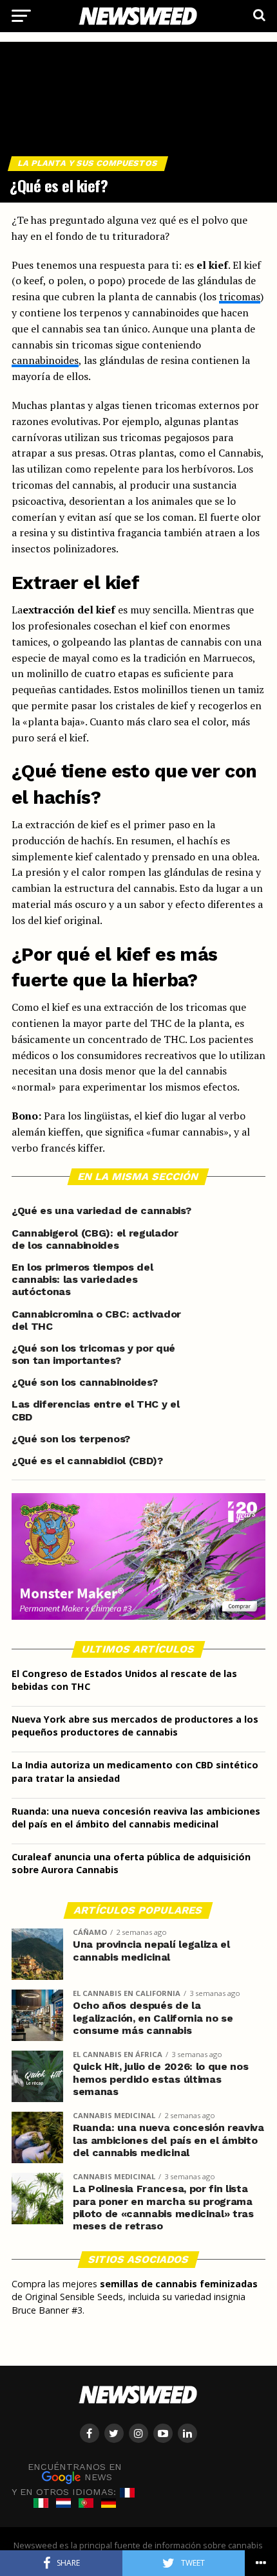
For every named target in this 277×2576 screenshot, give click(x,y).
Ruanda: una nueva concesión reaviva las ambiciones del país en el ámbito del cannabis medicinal (136, 1818)
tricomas (240, 296)
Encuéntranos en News (75, 2472)
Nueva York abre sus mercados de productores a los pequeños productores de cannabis (135, 1726)
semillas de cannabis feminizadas (179, 2284)
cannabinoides (45, 360)
